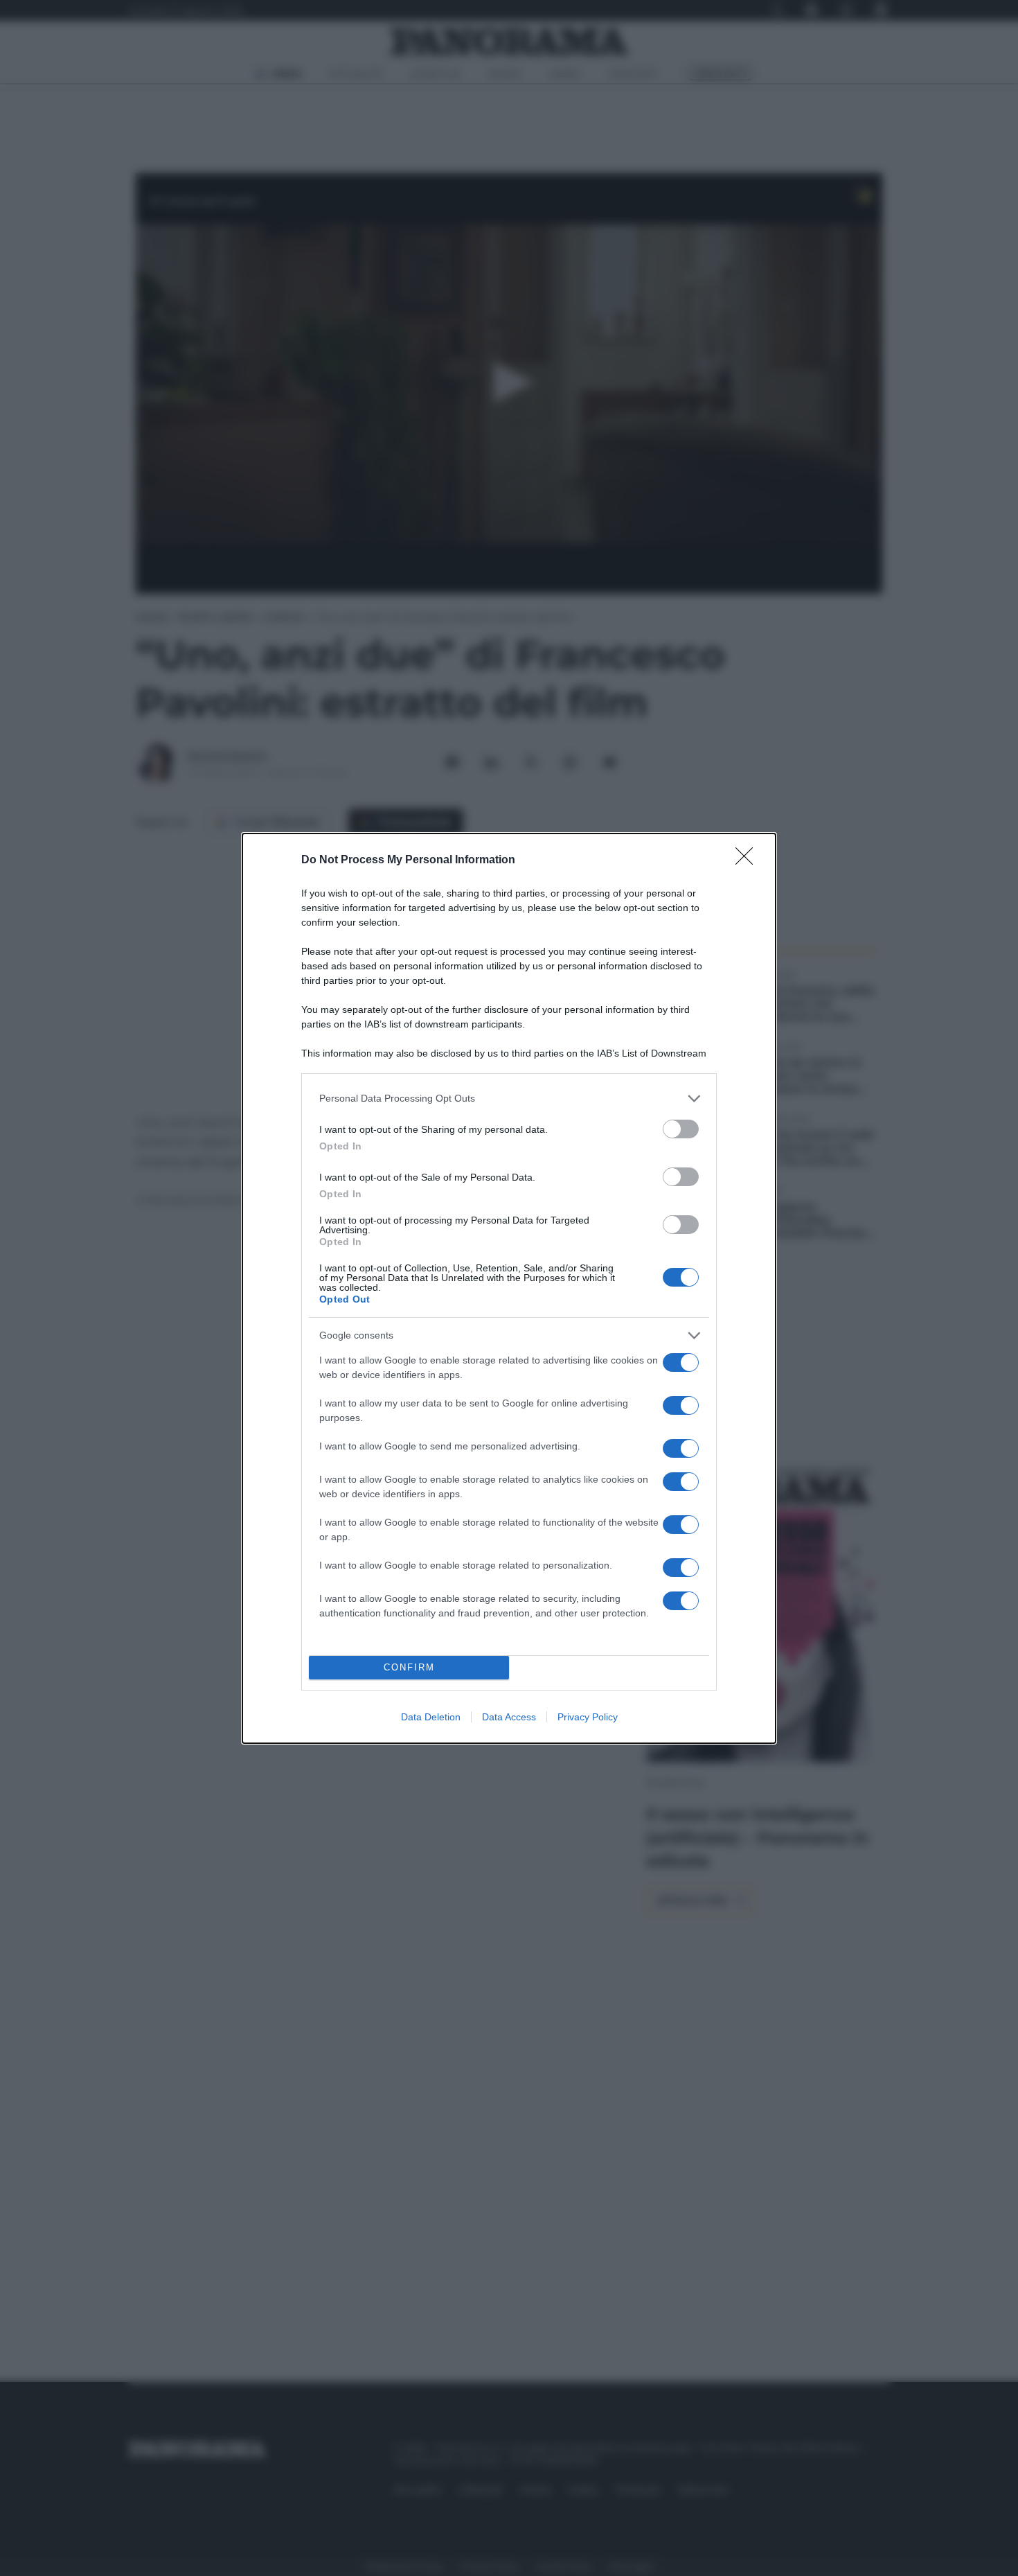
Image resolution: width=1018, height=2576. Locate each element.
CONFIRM (409, 1667)
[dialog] (509, 1288)
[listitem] (509, 1099)
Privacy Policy (588, 1717)
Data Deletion (431, 1717)
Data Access (509, 1717)
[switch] (681, 1129)
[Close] (749, 861)
